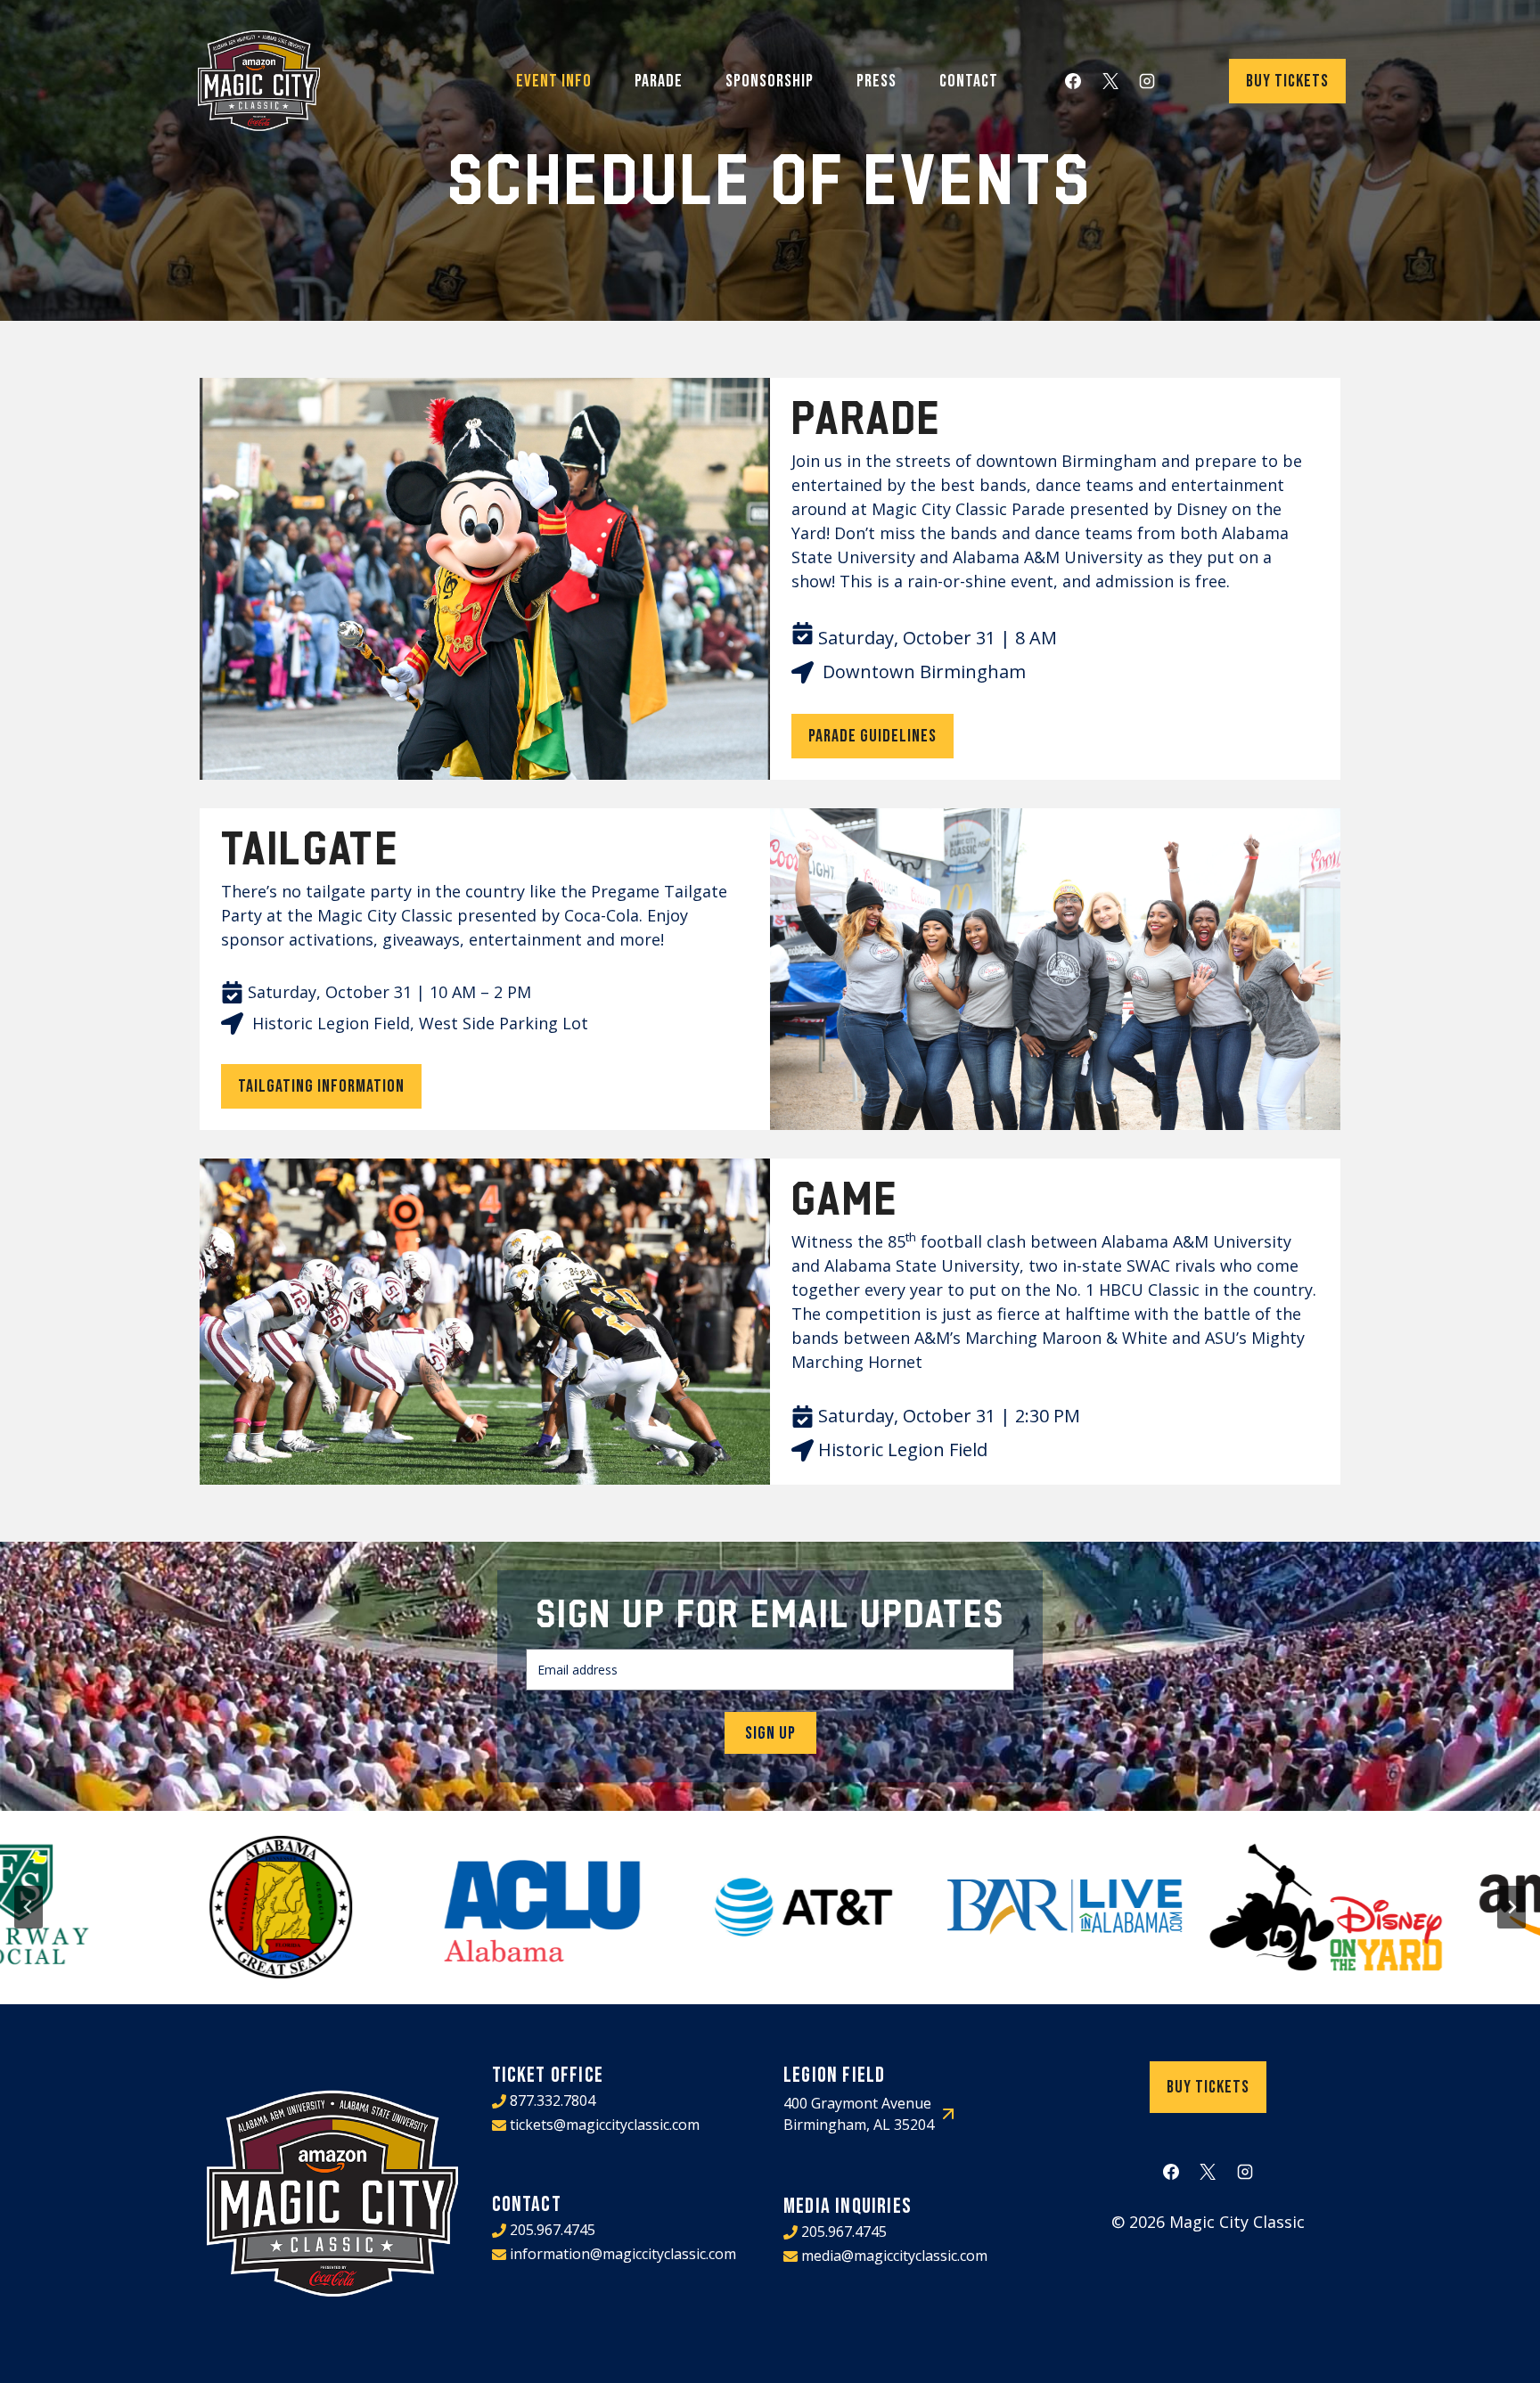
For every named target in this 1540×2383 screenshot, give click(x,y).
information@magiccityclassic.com (623, 2254)
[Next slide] (1511, 1907)
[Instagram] (1147, 81)
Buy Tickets (1287, 81)
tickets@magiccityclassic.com (605, 2125)
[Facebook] (1073, 81)
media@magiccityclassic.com (894, 2256)
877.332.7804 (553, 2100)
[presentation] (181, 1907)
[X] (1110, 81)
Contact (969, 81)
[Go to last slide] (29, 1907)
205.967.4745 (553, 2230)
